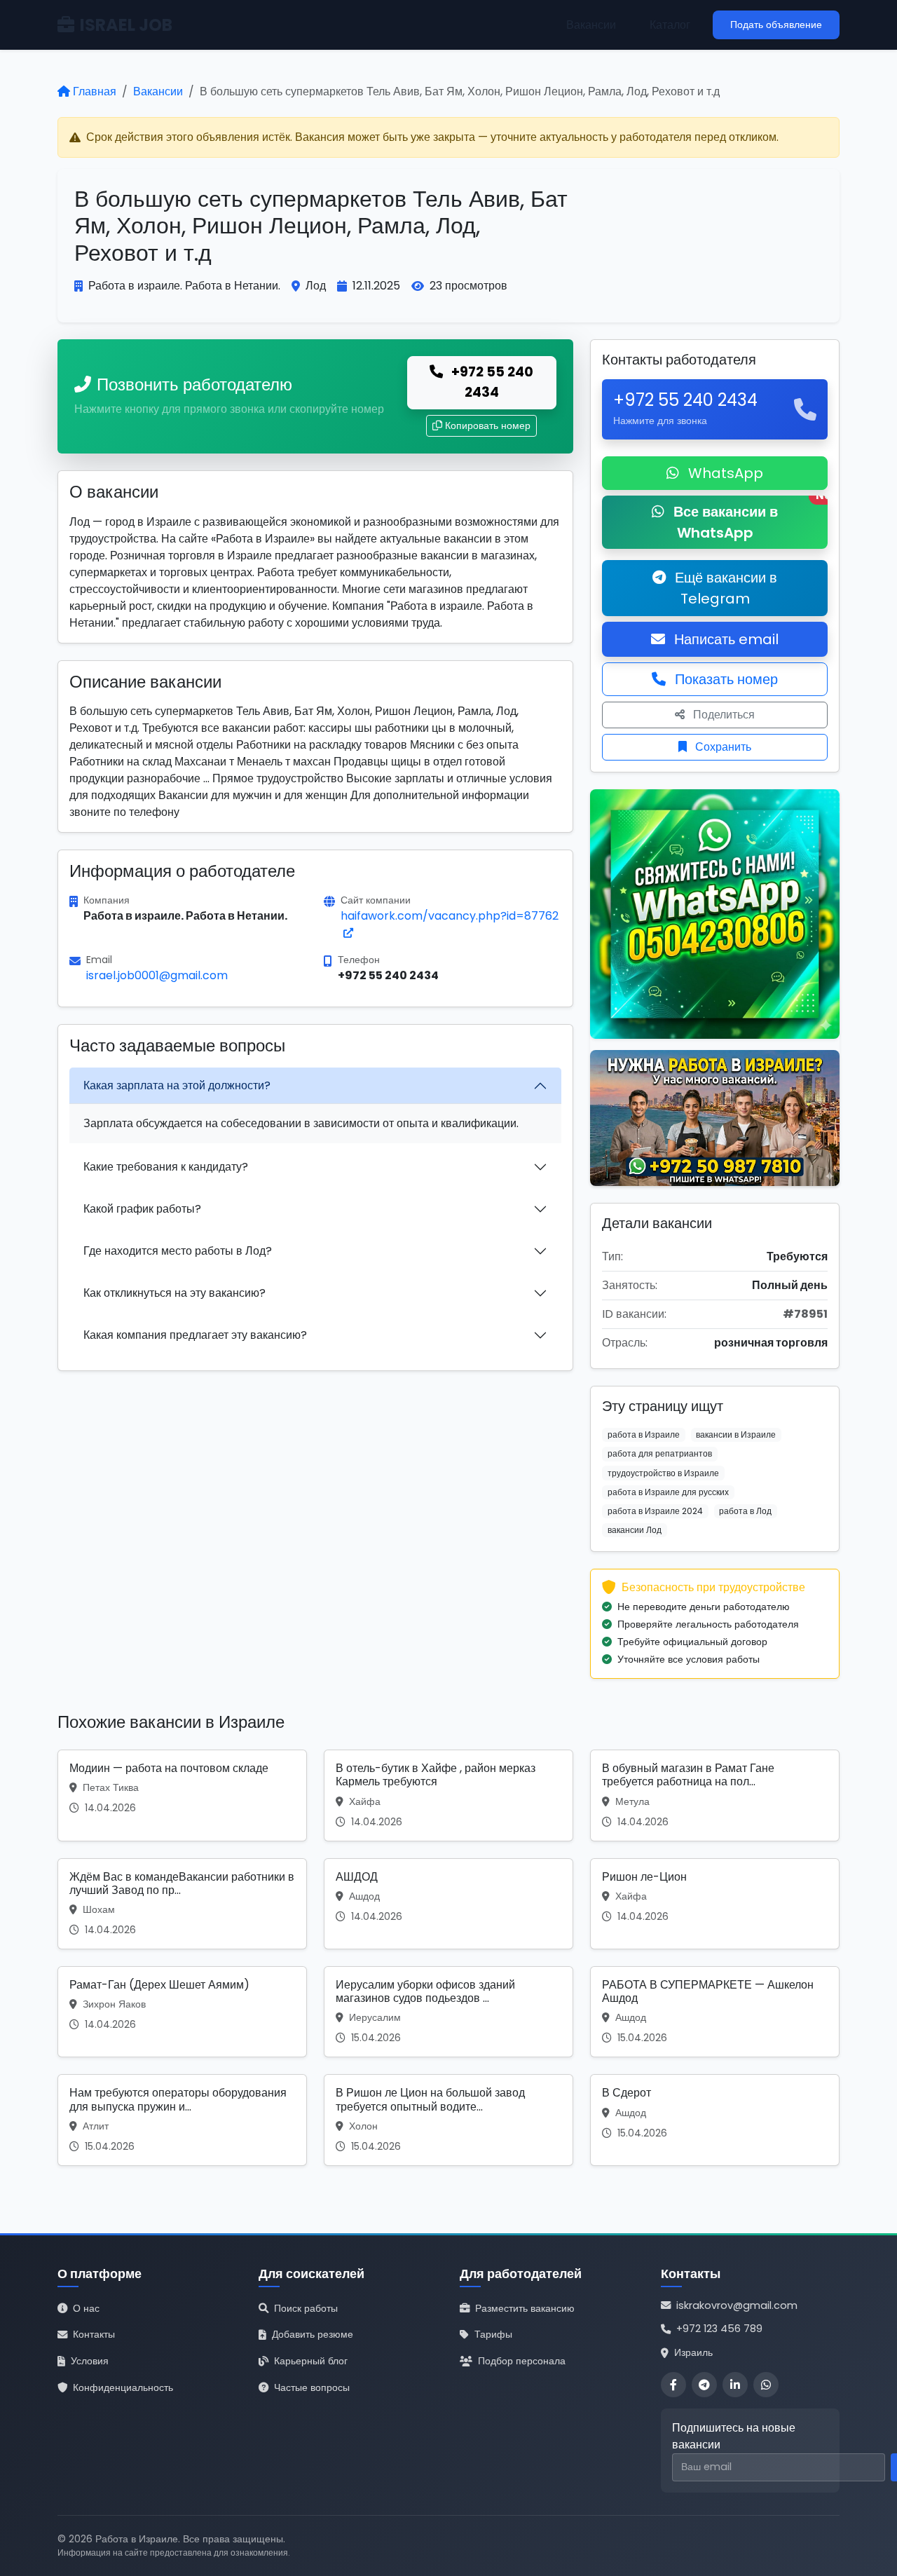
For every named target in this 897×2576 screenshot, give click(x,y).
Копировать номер (488, 425)
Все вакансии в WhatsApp (749, 519)
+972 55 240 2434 (491, 382)
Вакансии (591, 25)
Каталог (670, 25)
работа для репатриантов (660, 1453)
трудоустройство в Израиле (663, 1473)
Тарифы (493, 2334)
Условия (90, 2361)
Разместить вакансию (525, 2308)
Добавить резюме (313, 2334)
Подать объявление (776, 25)
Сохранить (722, 747)
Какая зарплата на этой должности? (177, 1085)
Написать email (725, 639)
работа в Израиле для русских (668, 1492)
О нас (86, 2308)
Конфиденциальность (123, 2387)
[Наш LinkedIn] (735, 2385)
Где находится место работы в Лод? (178, 1251)
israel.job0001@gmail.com (157, 975)
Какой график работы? (142, 1209)
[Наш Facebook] (673, 2385)
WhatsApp (724, 473)
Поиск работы (306, 2308)
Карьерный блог (311, 2361)
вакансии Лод (635, 1530)
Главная (95, 91)
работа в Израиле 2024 (655, 1511)
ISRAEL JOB (126, 25)
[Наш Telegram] (704, 2385)
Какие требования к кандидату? (166, 1167)
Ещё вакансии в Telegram (724, 588)
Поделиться (723, 715)
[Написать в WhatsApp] (766, 2385)
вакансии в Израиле (736, 1434)
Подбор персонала (522, 2361)
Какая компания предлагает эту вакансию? (195, 1335)
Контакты (94, 2334)
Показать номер (725, 679)
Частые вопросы (312, 2387)
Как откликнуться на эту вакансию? (174, 1293)
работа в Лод (745, 1511)
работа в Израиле (644, 1434)
